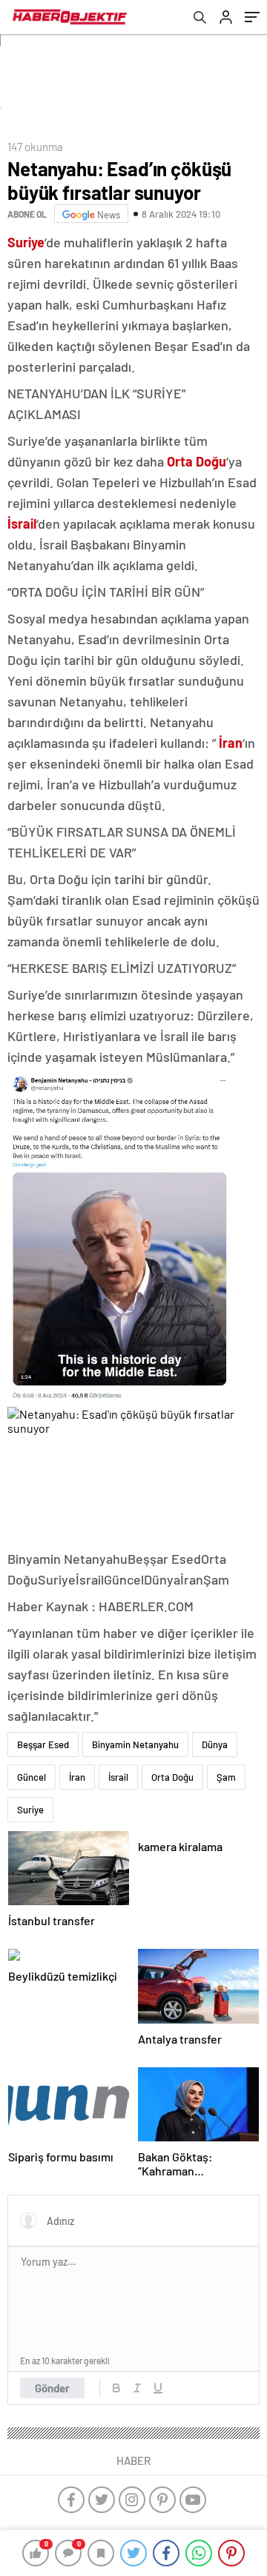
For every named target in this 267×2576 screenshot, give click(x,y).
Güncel (32, 1777)
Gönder (52, 2388)
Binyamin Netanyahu (135, 1744)
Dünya (215, 1744)
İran (77, 1777)
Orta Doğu (172, 1777)
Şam (226, 1777)
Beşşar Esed (43, 1744)
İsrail (118, 1777)
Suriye (30, 1810)
